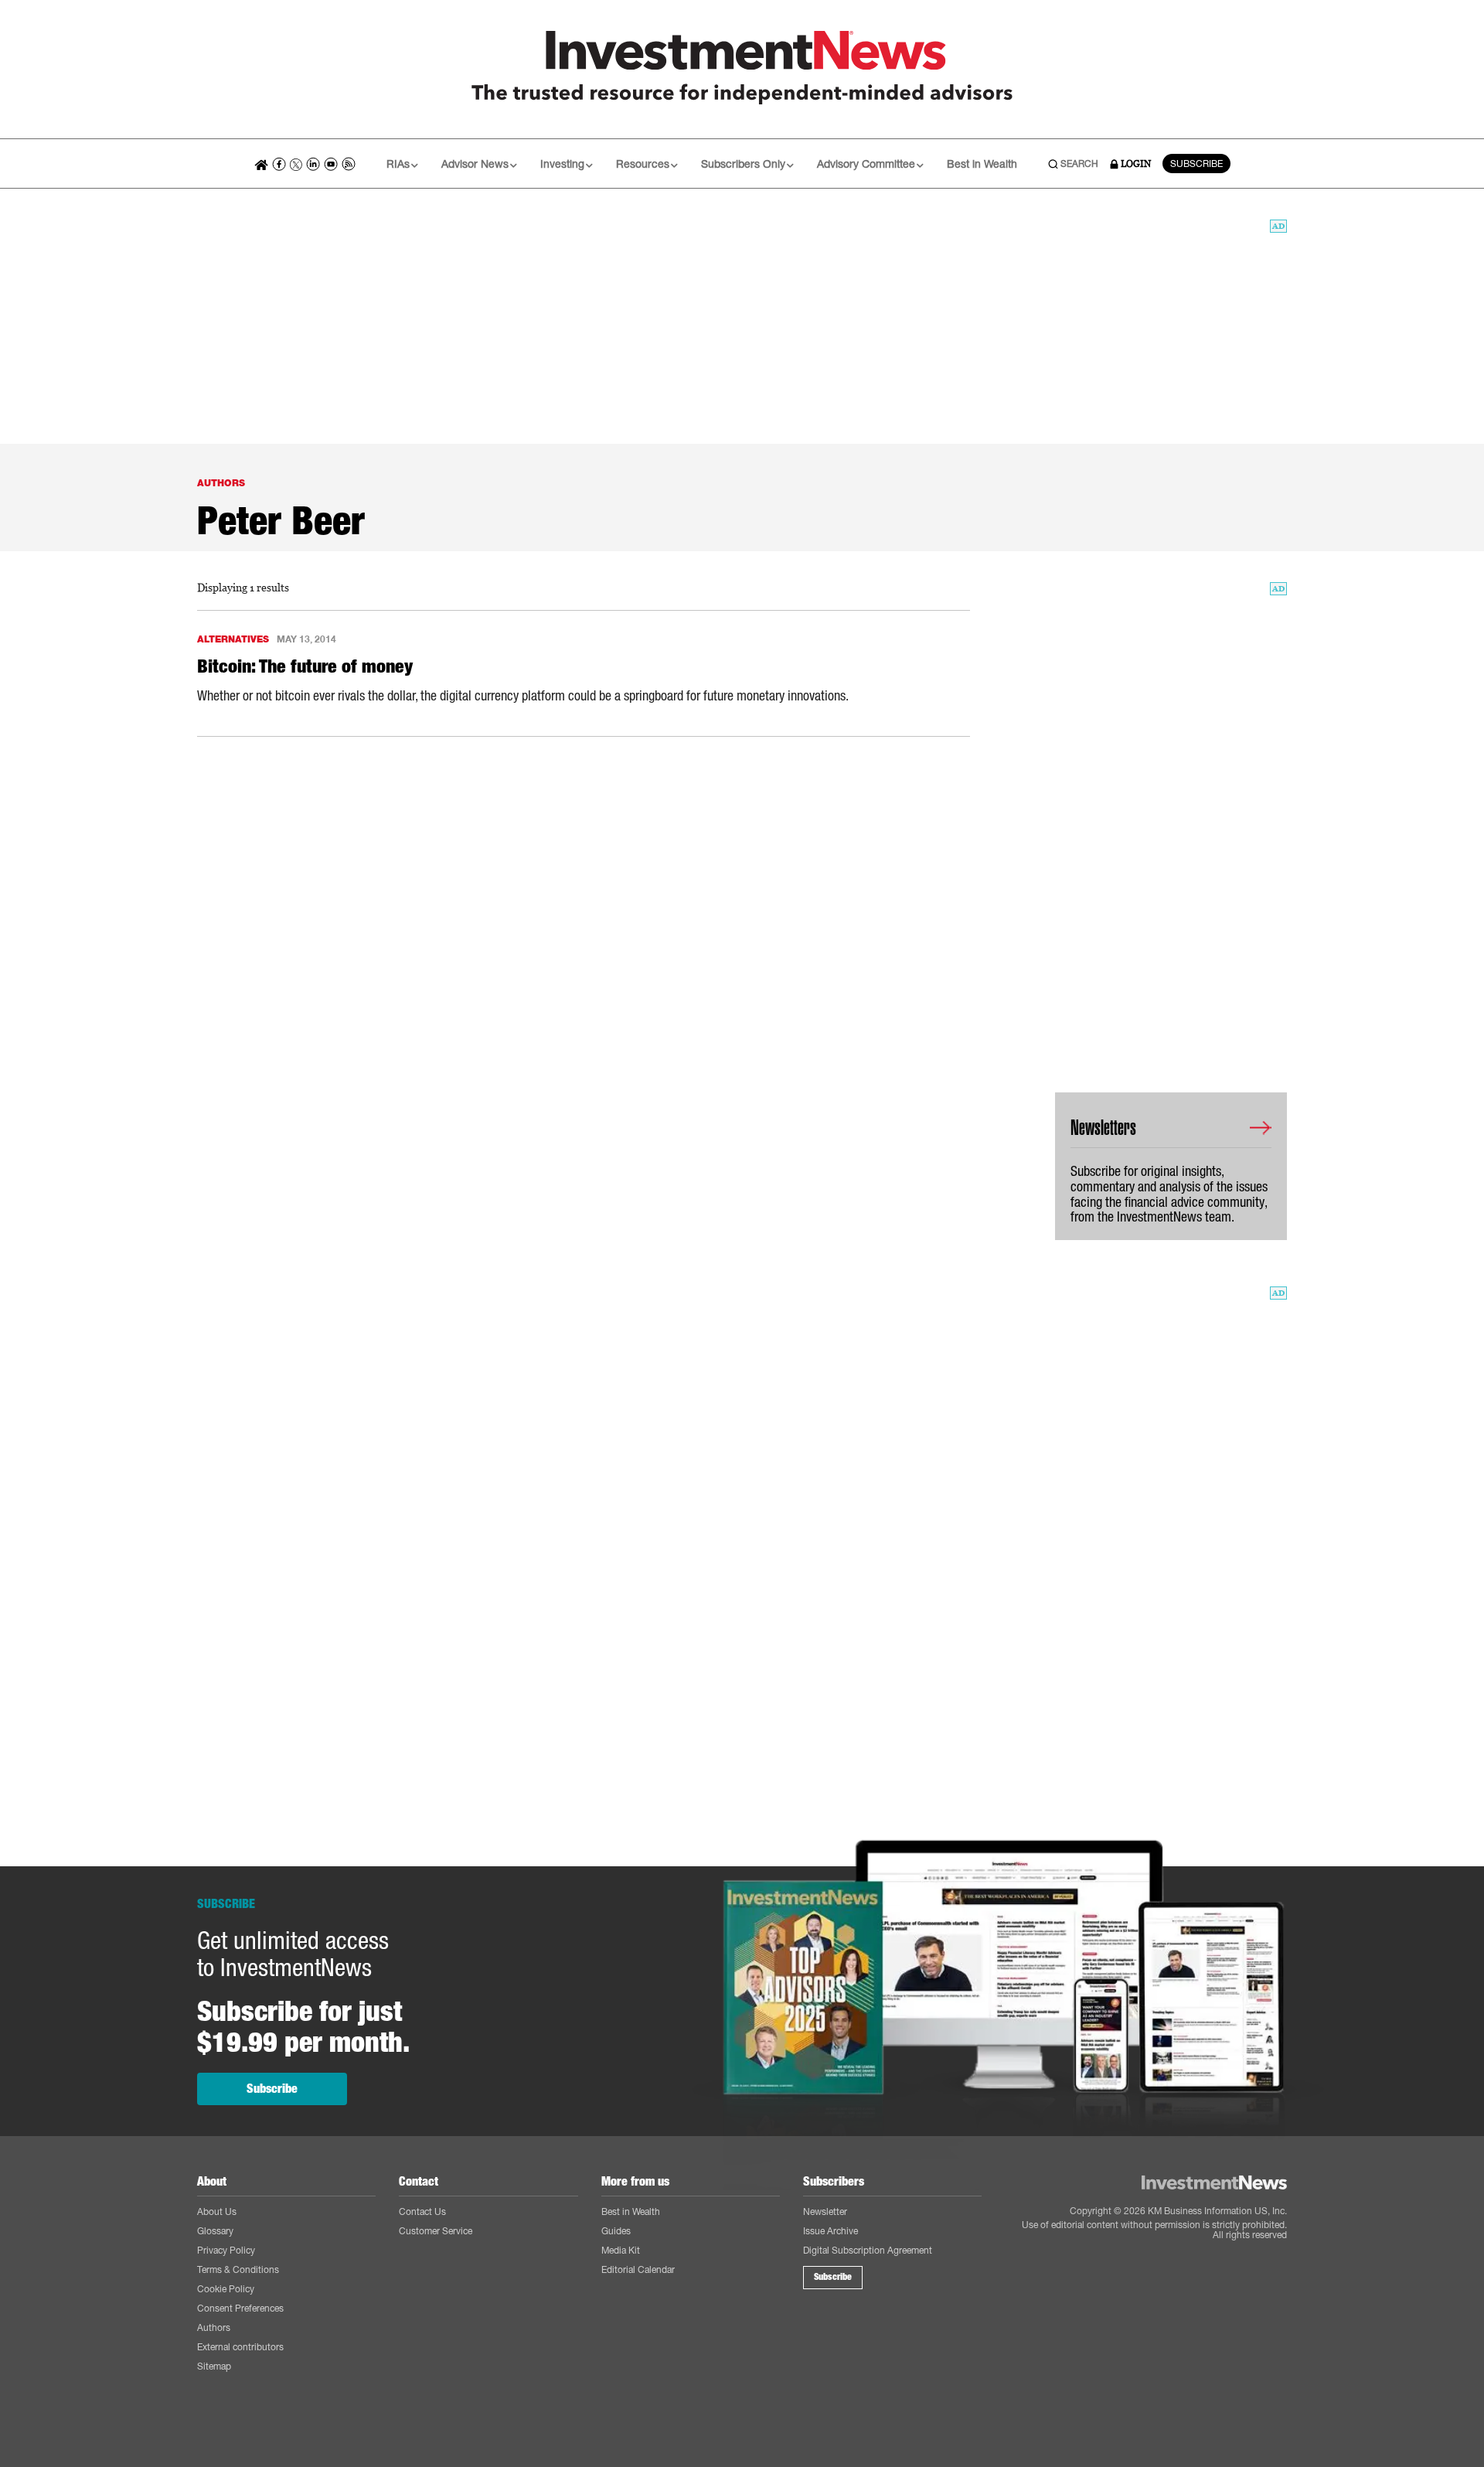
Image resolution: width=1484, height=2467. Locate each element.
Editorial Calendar (638, 2269)
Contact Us (422, 2211)
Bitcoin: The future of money (305, 666)
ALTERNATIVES (233, 639)
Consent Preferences (240, 2308)
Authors (214, 2327)
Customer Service (436, 2231)
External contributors (240, 2347)
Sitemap (214, 2366)
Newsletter (825, 2211)
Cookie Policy (226, 2289)
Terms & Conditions (238, 2269)
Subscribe (272, 2089)
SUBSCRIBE (1196, 164)
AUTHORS (221, 483)
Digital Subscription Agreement (868, 2250)
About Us (217, 2211)
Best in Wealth (982, 164)
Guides (616, 2231)
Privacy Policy (226, 2250)
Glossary (215, 2231)
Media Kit (621, 2250)
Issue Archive (830, 2231)
